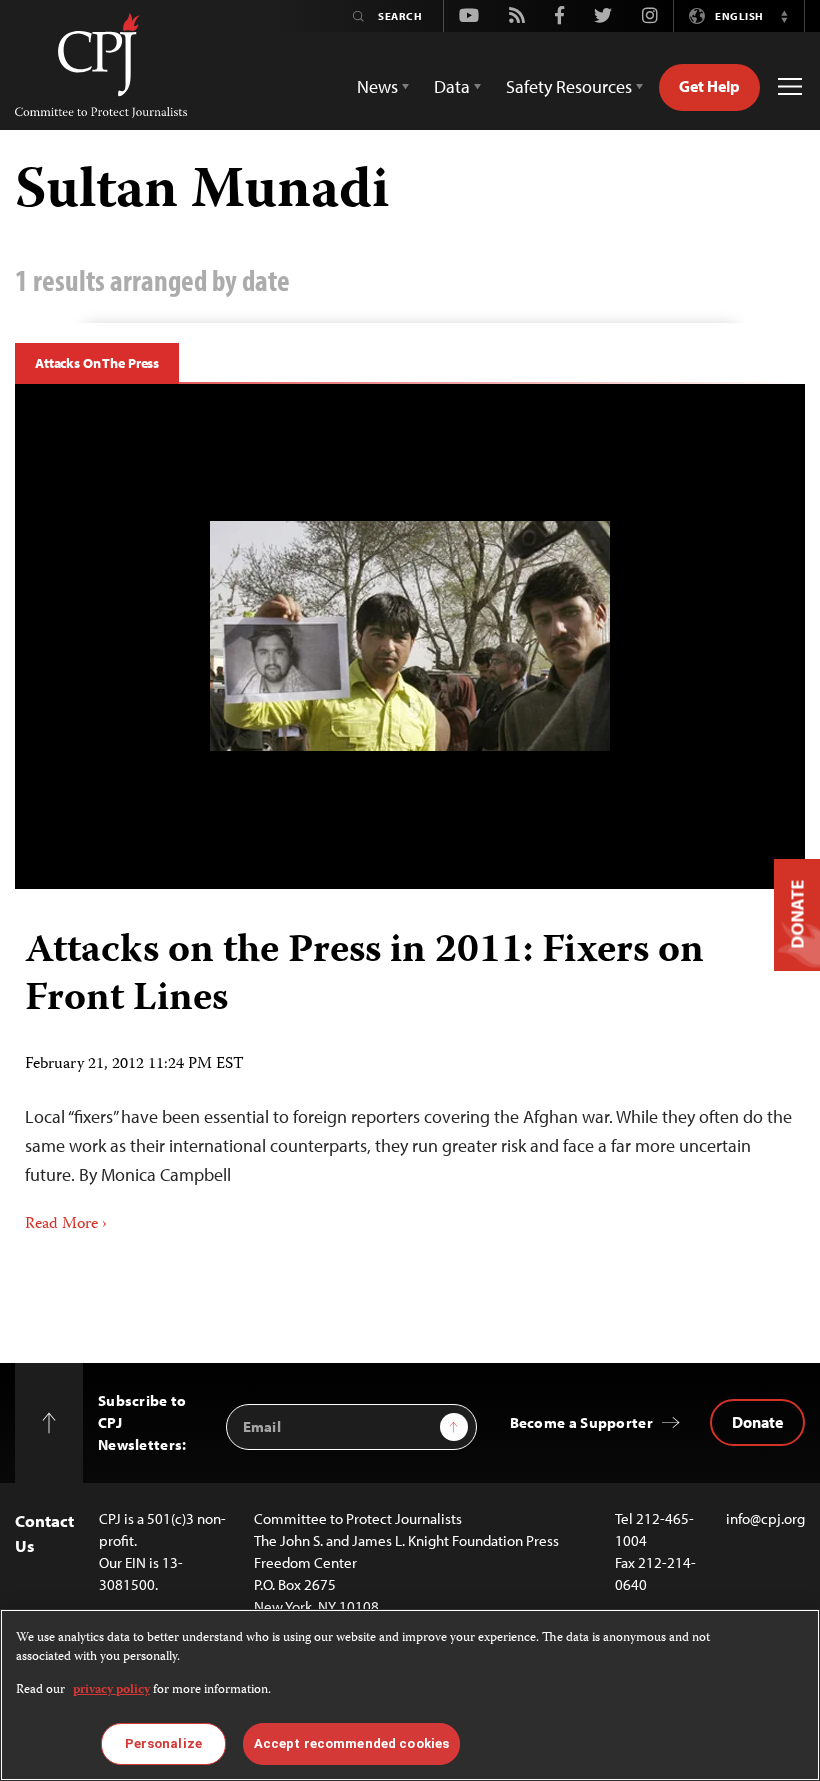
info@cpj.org (765, 1518)
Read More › (66, 1225)
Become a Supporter (581, 1422)
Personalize (163, 1743)
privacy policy (111, 1690)
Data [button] (452, 86)
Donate (757, 1422)
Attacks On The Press (97, 363)
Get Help (709, 86)
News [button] (377, 86)
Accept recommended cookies (351, 1743)
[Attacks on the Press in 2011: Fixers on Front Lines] (410, 636)
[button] (784, 16)
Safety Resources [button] (569, 86)
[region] (410, 1695)
